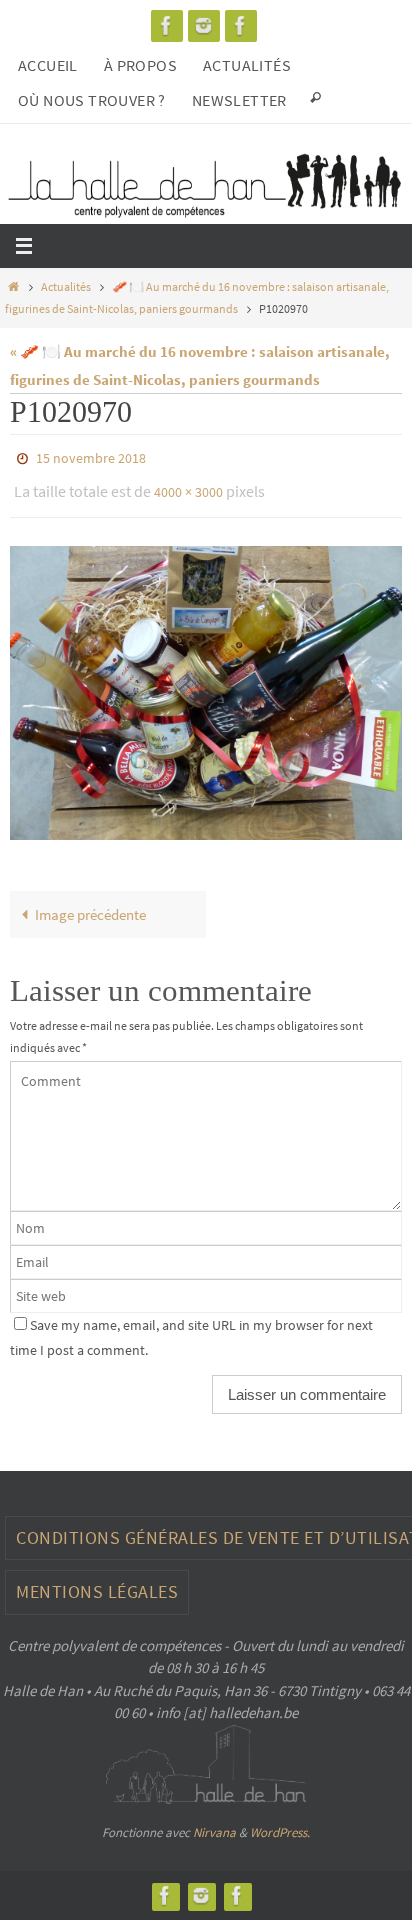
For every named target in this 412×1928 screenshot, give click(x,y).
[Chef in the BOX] (241, 25)
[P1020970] (206, 683)
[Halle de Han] (167, 25)
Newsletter (239, 100)
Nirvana (214, 1823)
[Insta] (204, 25)
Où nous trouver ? (92, 100)
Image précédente (90, 905)
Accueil (48, 65)
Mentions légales (97, 1582)
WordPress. (280, 1823)
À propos (140, 65)
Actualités (247, 65)
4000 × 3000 (188, 486)
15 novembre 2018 (91, 457)
